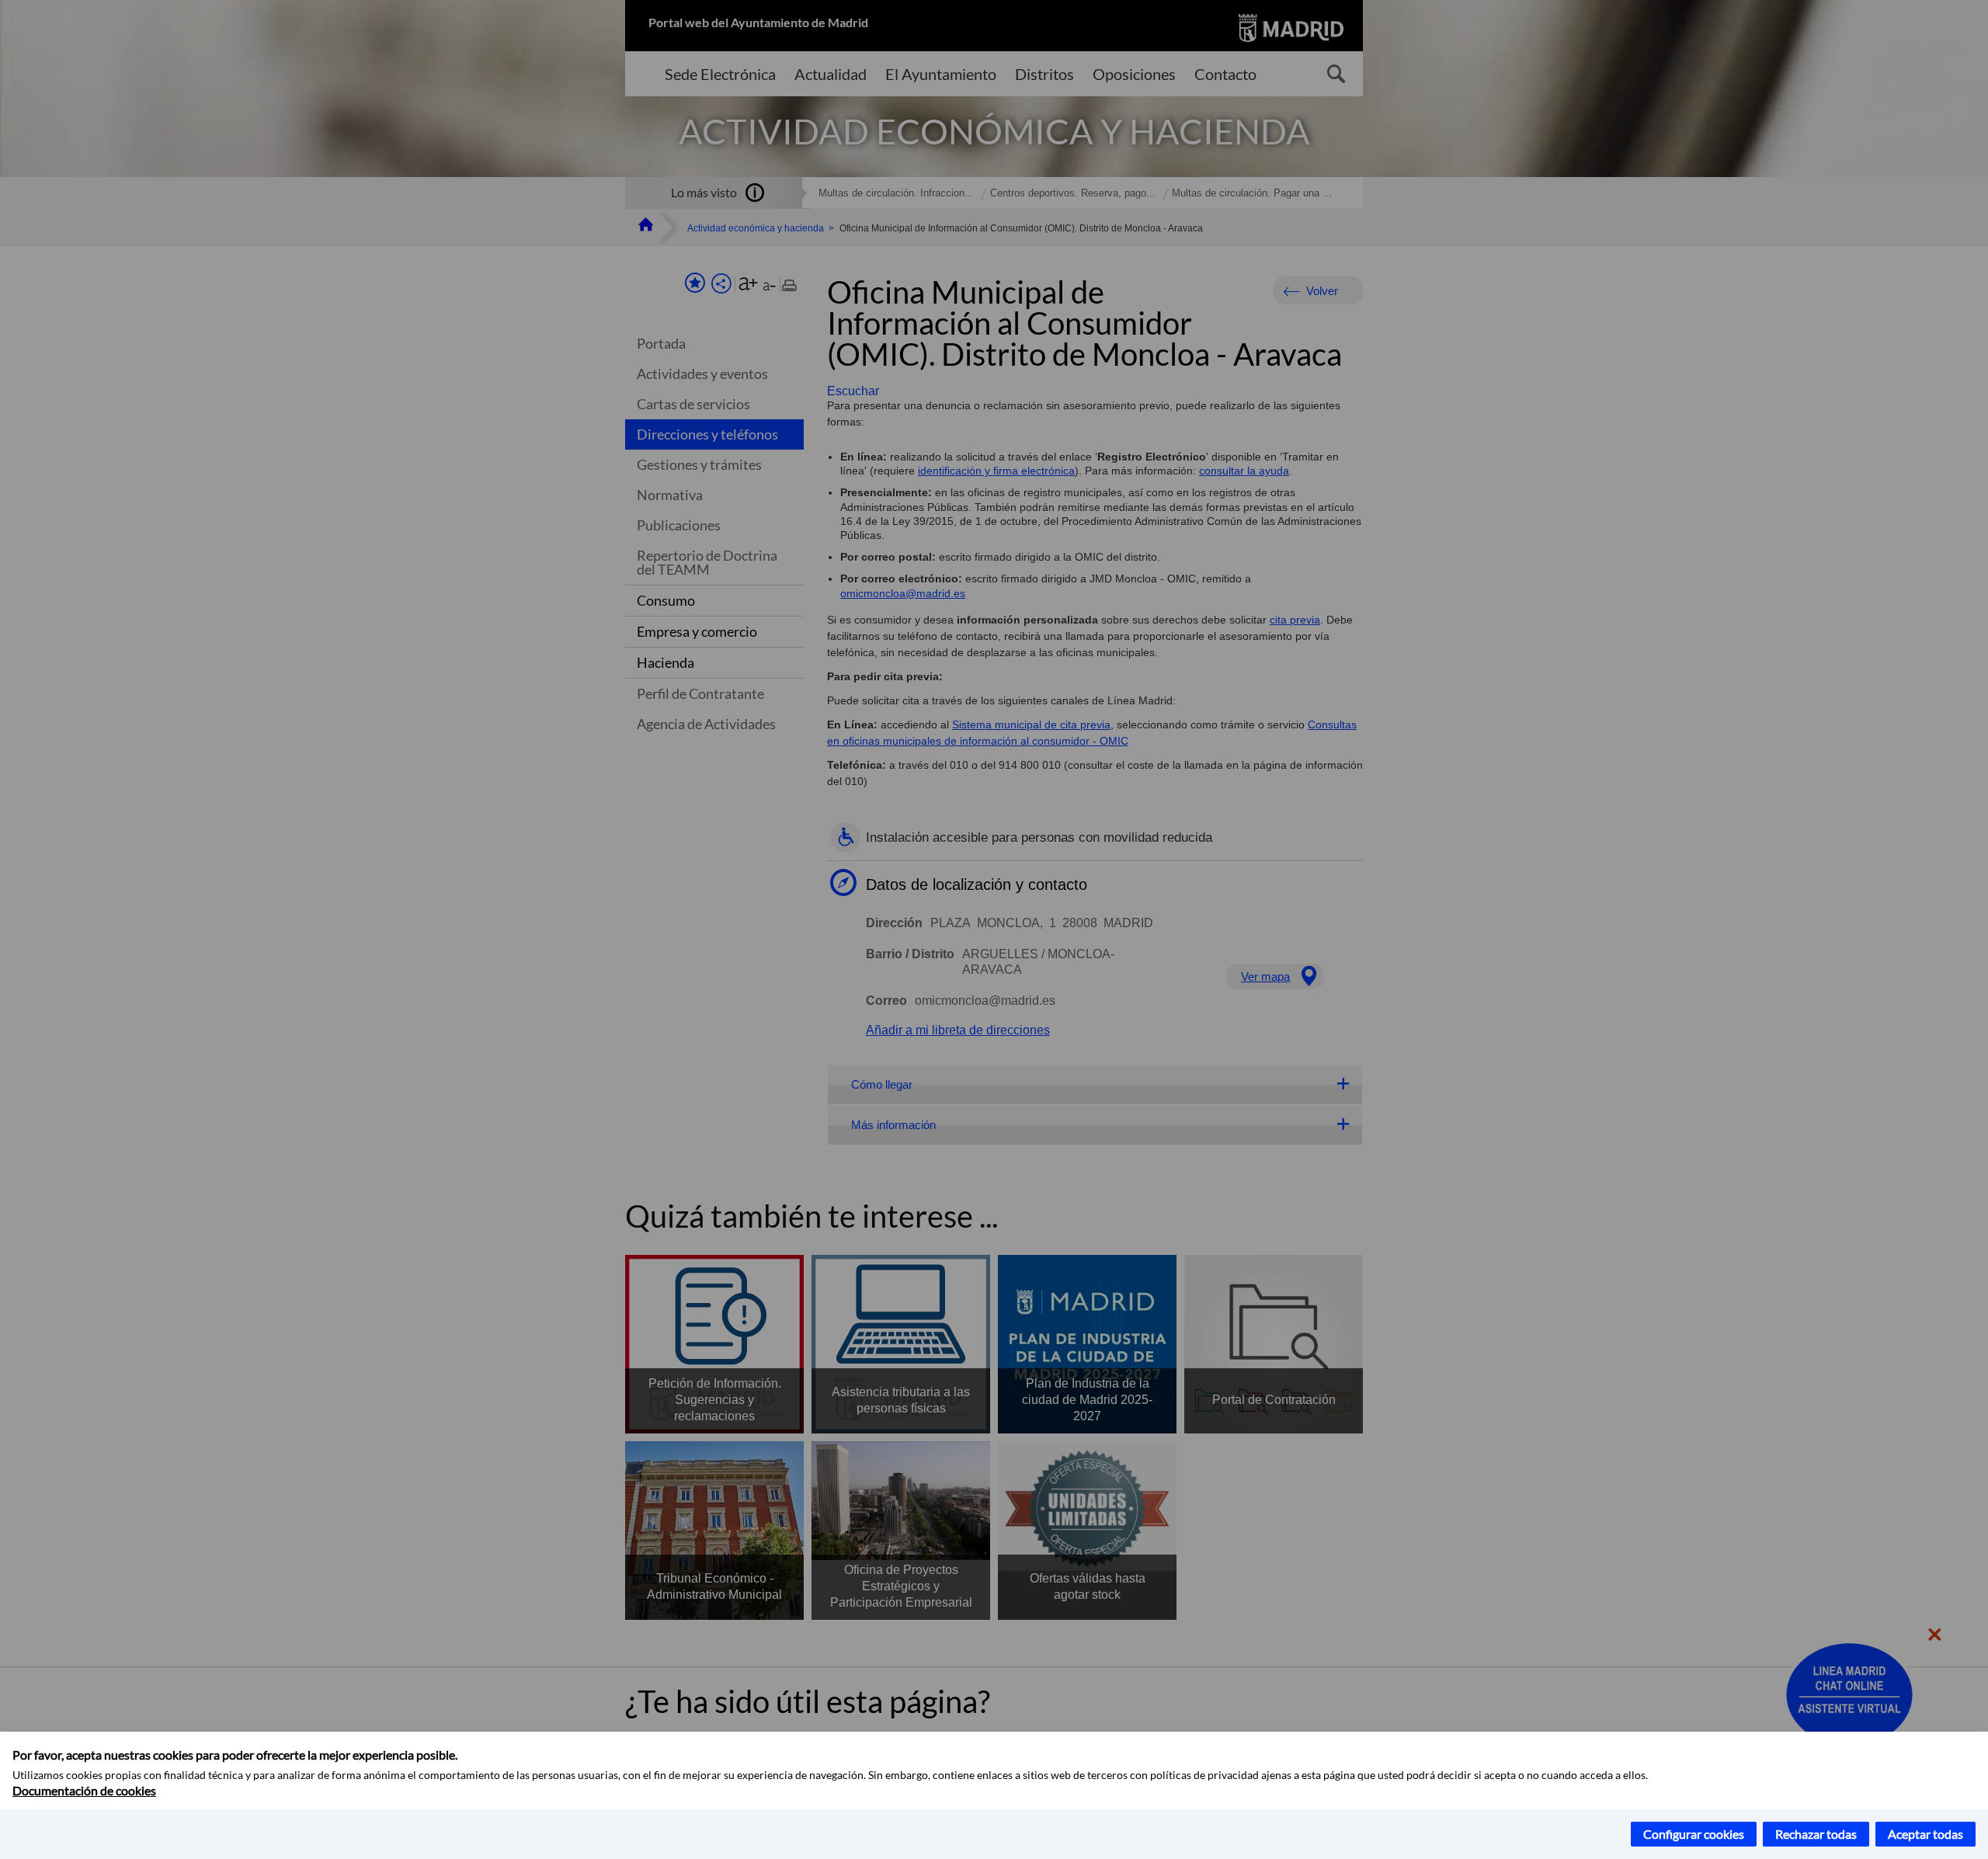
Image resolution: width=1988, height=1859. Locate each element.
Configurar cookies (1694, 1834)
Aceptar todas (1925, 1834)
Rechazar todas (1816, 1834)
